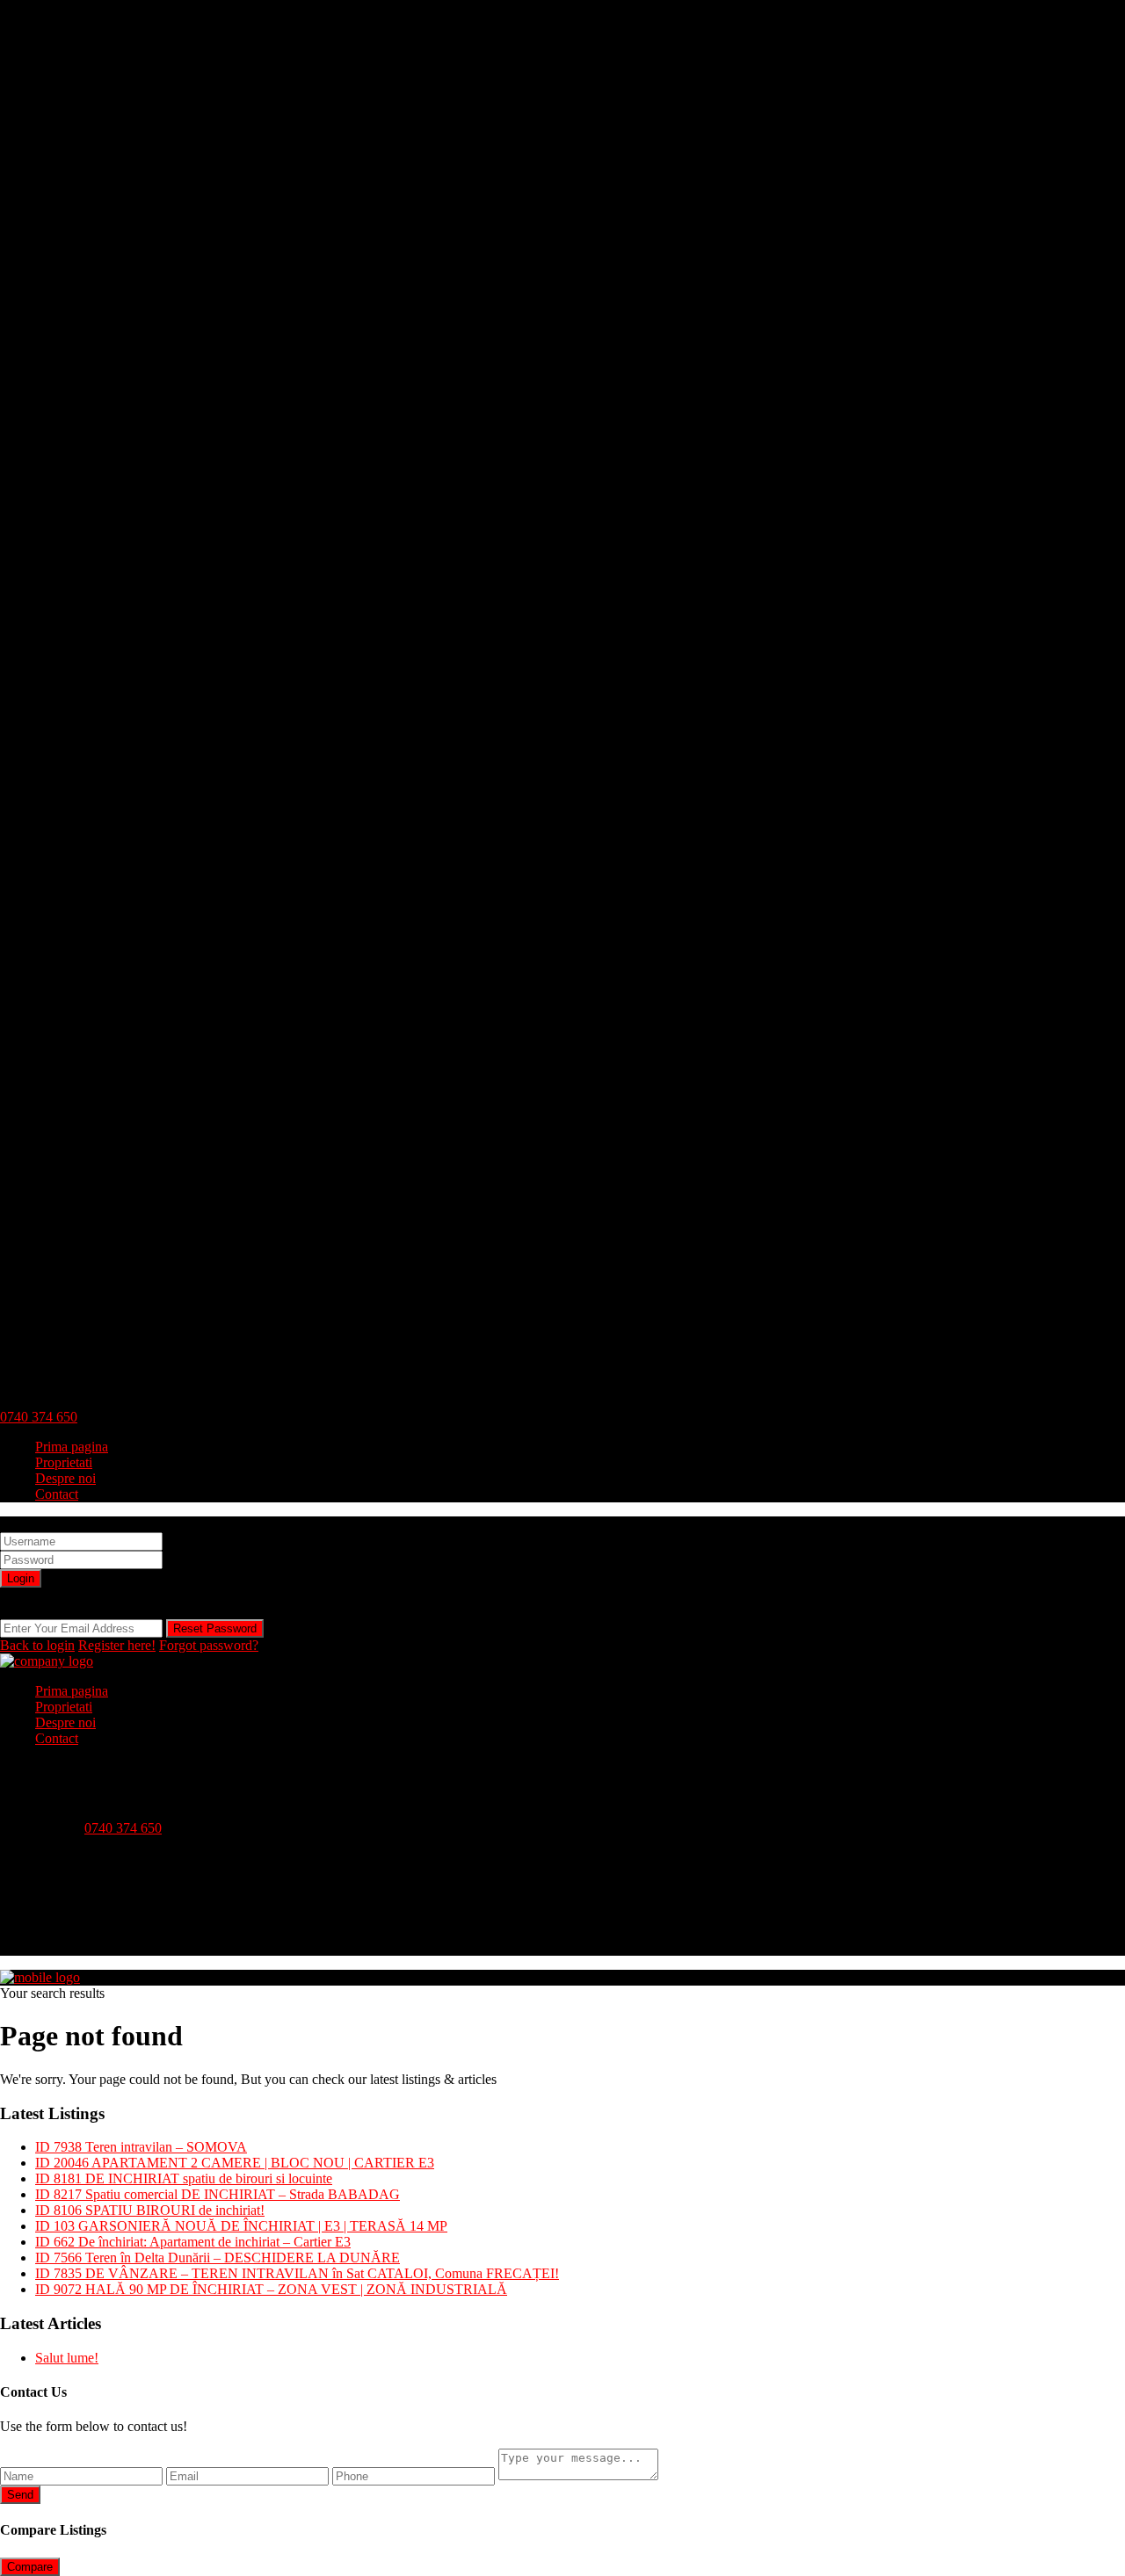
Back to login (37, 1645)
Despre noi (65, 1478)
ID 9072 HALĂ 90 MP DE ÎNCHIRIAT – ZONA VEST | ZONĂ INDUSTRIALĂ (271, 2289)
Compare (30, 2567)
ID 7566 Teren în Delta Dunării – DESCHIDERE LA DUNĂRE (218, 2258)
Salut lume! (67, 2358)
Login (21, 1578)
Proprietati (64, 1462)
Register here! (117, 1645)
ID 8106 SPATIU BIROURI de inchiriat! (150, 2210)
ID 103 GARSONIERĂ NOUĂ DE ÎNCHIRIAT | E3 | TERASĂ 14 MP (241, 2226)
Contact (57, 1494)
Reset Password (215, 1628)
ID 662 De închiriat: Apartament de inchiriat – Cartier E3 (193, 2242)
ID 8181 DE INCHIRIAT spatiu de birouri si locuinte (184, 2178)
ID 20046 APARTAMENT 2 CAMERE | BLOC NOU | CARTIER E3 (235, 2163)
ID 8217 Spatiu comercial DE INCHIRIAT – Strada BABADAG (218, 2194)
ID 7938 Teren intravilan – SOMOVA (141, 2147)
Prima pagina (72, 1447)
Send (20, 2495)
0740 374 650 (39, 1417)
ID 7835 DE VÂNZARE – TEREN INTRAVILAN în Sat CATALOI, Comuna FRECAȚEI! (297, 2273)
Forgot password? (209, 1645)
